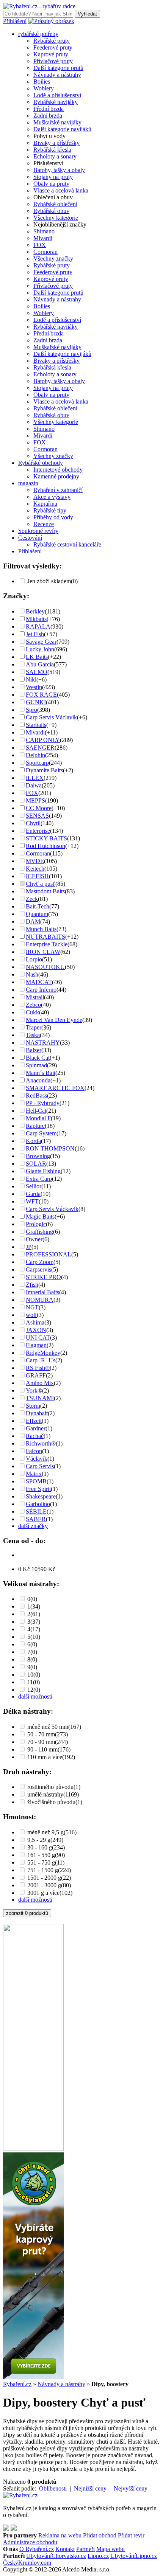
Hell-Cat (36, 1111)
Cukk (32, 1012)
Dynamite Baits (44, 770)
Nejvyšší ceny (131, 2488)
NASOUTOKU (45, 967)
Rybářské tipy (50, 510)
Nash (32, 974)
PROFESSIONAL (49, 1254)
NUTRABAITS (45, 937)
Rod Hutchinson (45, 846)
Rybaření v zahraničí (58, 490)
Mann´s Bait (41, 1073)
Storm (33, 1406)
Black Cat (38, 1058)
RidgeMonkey (43, 1353)
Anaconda (38, 1080)
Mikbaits (36, 619)
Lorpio (34, 959)
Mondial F (38, 1118)
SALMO (37, 672)
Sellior (34, 1186)
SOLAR (36, 1164)
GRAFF (36, 1375)
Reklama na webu (60, 2535)
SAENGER (40, 748)
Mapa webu (110, 2549)
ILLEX (35, 778)
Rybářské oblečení (55, 204)
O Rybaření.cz (37, 2549)
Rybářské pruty (52, 41)
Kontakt (65, 2549)
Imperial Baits (42, 1292)
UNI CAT (38, 1338)
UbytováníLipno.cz (134, 2556)
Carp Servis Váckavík (52, 1209)
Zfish (32, 1285)
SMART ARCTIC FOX (55, 1088)
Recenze (44, 524)
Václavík (37, 1459)
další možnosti (35, 1696)
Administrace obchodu (30, 2542)
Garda (33, 1194)
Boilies (42, 82)
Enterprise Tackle (47, 944)
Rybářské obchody (41, 463)
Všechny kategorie (56, 218)
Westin (34, 687)
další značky (33, 1526)
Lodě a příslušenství (57, 95)
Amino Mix (40, 1383)
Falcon (34, 1451)
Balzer (34, 1050)
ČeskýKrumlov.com (27, 2563)
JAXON (36, 1330)
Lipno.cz (98, 2556)
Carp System (41, 1133)
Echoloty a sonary (55, 156)
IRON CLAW (43, 952)
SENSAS (37, 816)
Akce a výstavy (52, 497)
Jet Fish (35, 634)
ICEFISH (37, 876)
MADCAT (39, 982)
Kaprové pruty (51, 54)
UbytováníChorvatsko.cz (56, 2556)
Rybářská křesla (52, 150)
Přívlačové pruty (53, 61)
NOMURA (40, 1300)
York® (34, 1390)
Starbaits (36, 725)
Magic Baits (40, 1217)
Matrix (34, 1474)
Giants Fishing (43, 1171)
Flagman (36, 1345)
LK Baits (37, 657)
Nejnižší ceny (90, 2488)
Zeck (32, 899)
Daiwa (34, 785)
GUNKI (36, 702)
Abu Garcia (40, 664)
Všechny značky (53, 259)
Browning (38, 1156)
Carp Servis (40, 1466)
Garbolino (38, 1504)
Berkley (35, 611)
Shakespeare (41, 1496)
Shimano (44, 231)
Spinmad (36, 1065)
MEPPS (35, 800)
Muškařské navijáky (57, 122)
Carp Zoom (40, 1262)
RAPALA (38, 627)
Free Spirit (38, 1489)
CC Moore (39, 808)
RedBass (36, 1095)
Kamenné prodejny (56, 476)
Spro (31, 710)
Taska (33, 1035)
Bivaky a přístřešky (56, 143)
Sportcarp (37, 763)
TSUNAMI (40, 1398)
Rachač (35, 1436)
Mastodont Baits (45, 891)
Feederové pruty (53, 47)
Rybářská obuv (51, 211)
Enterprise (38, 831)
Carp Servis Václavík (51, 717)
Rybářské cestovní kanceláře (67, 544)
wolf (31, 1315)
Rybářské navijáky (56, 102)
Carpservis (38, 1269)
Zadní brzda (48, 116)
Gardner (36, 1428)
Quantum (37, 914)
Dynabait (37, 1413)
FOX (40, 245)
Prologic (36, 1224)
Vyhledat (87, 14)
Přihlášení (15, 21)
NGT (32, 1307)
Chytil (33, 823)
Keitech (35, 869)
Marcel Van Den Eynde (54, 1020)
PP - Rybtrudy (43, 1103)
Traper (34, 1027)
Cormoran (45, 252)
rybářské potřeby (38, 34)
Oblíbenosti (53, 2488)
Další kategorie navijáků (62, 129)
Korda (33, 1141)
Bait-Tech (38, 906)
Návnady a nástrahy (57, 75)
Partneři (85, 2549)
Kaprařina (45, 504)
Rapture (35, 1126)
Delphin (35, 755)
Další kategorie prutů (58, 68)
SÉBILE (36, 1512)
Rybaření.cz (17, 2384)
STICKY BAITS (46, 838)
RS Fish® (38, 1368)
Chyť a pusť (41, 884)
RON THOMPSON (50, 1148)
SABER (36, 1519)
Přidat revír (131, 2535)
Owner (34, 1239)
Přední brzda (49, 109)
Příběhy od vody (53, 517)
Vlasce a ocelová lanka (61, 190)
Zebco (33, 1005)
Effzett (34, 1421)
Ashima (35, 1322)
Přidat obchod (100, 2535)
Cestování (30, 538)
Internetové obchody (58, 470)
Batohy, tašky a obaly (59, 170)
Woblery (44, 88)
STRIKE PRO (43, 1277)
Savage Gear (41, 642)
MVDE (35, 861)
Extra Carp (39, 1179)
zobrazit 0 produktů (27, 1913)
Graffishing (39, 1232)
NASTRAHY (43, 1043)
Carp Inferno (41, 990)
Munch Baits (41, 929)
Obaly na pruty (51, 184)
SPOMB (36, 1481)
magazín (28, 483)
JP (29, 1247)
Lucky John (40, 649)
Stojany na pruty (53, 177)
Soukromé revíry (38, 531)
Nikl (31, 679)
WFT (32, 1201)
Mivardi (43, 238)
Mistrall (35, 997)
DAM (33, 922)
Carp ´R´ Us (41, 1360)
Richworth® (41, 1443)
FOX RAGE (41, 695)
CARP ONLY (43, 740)
